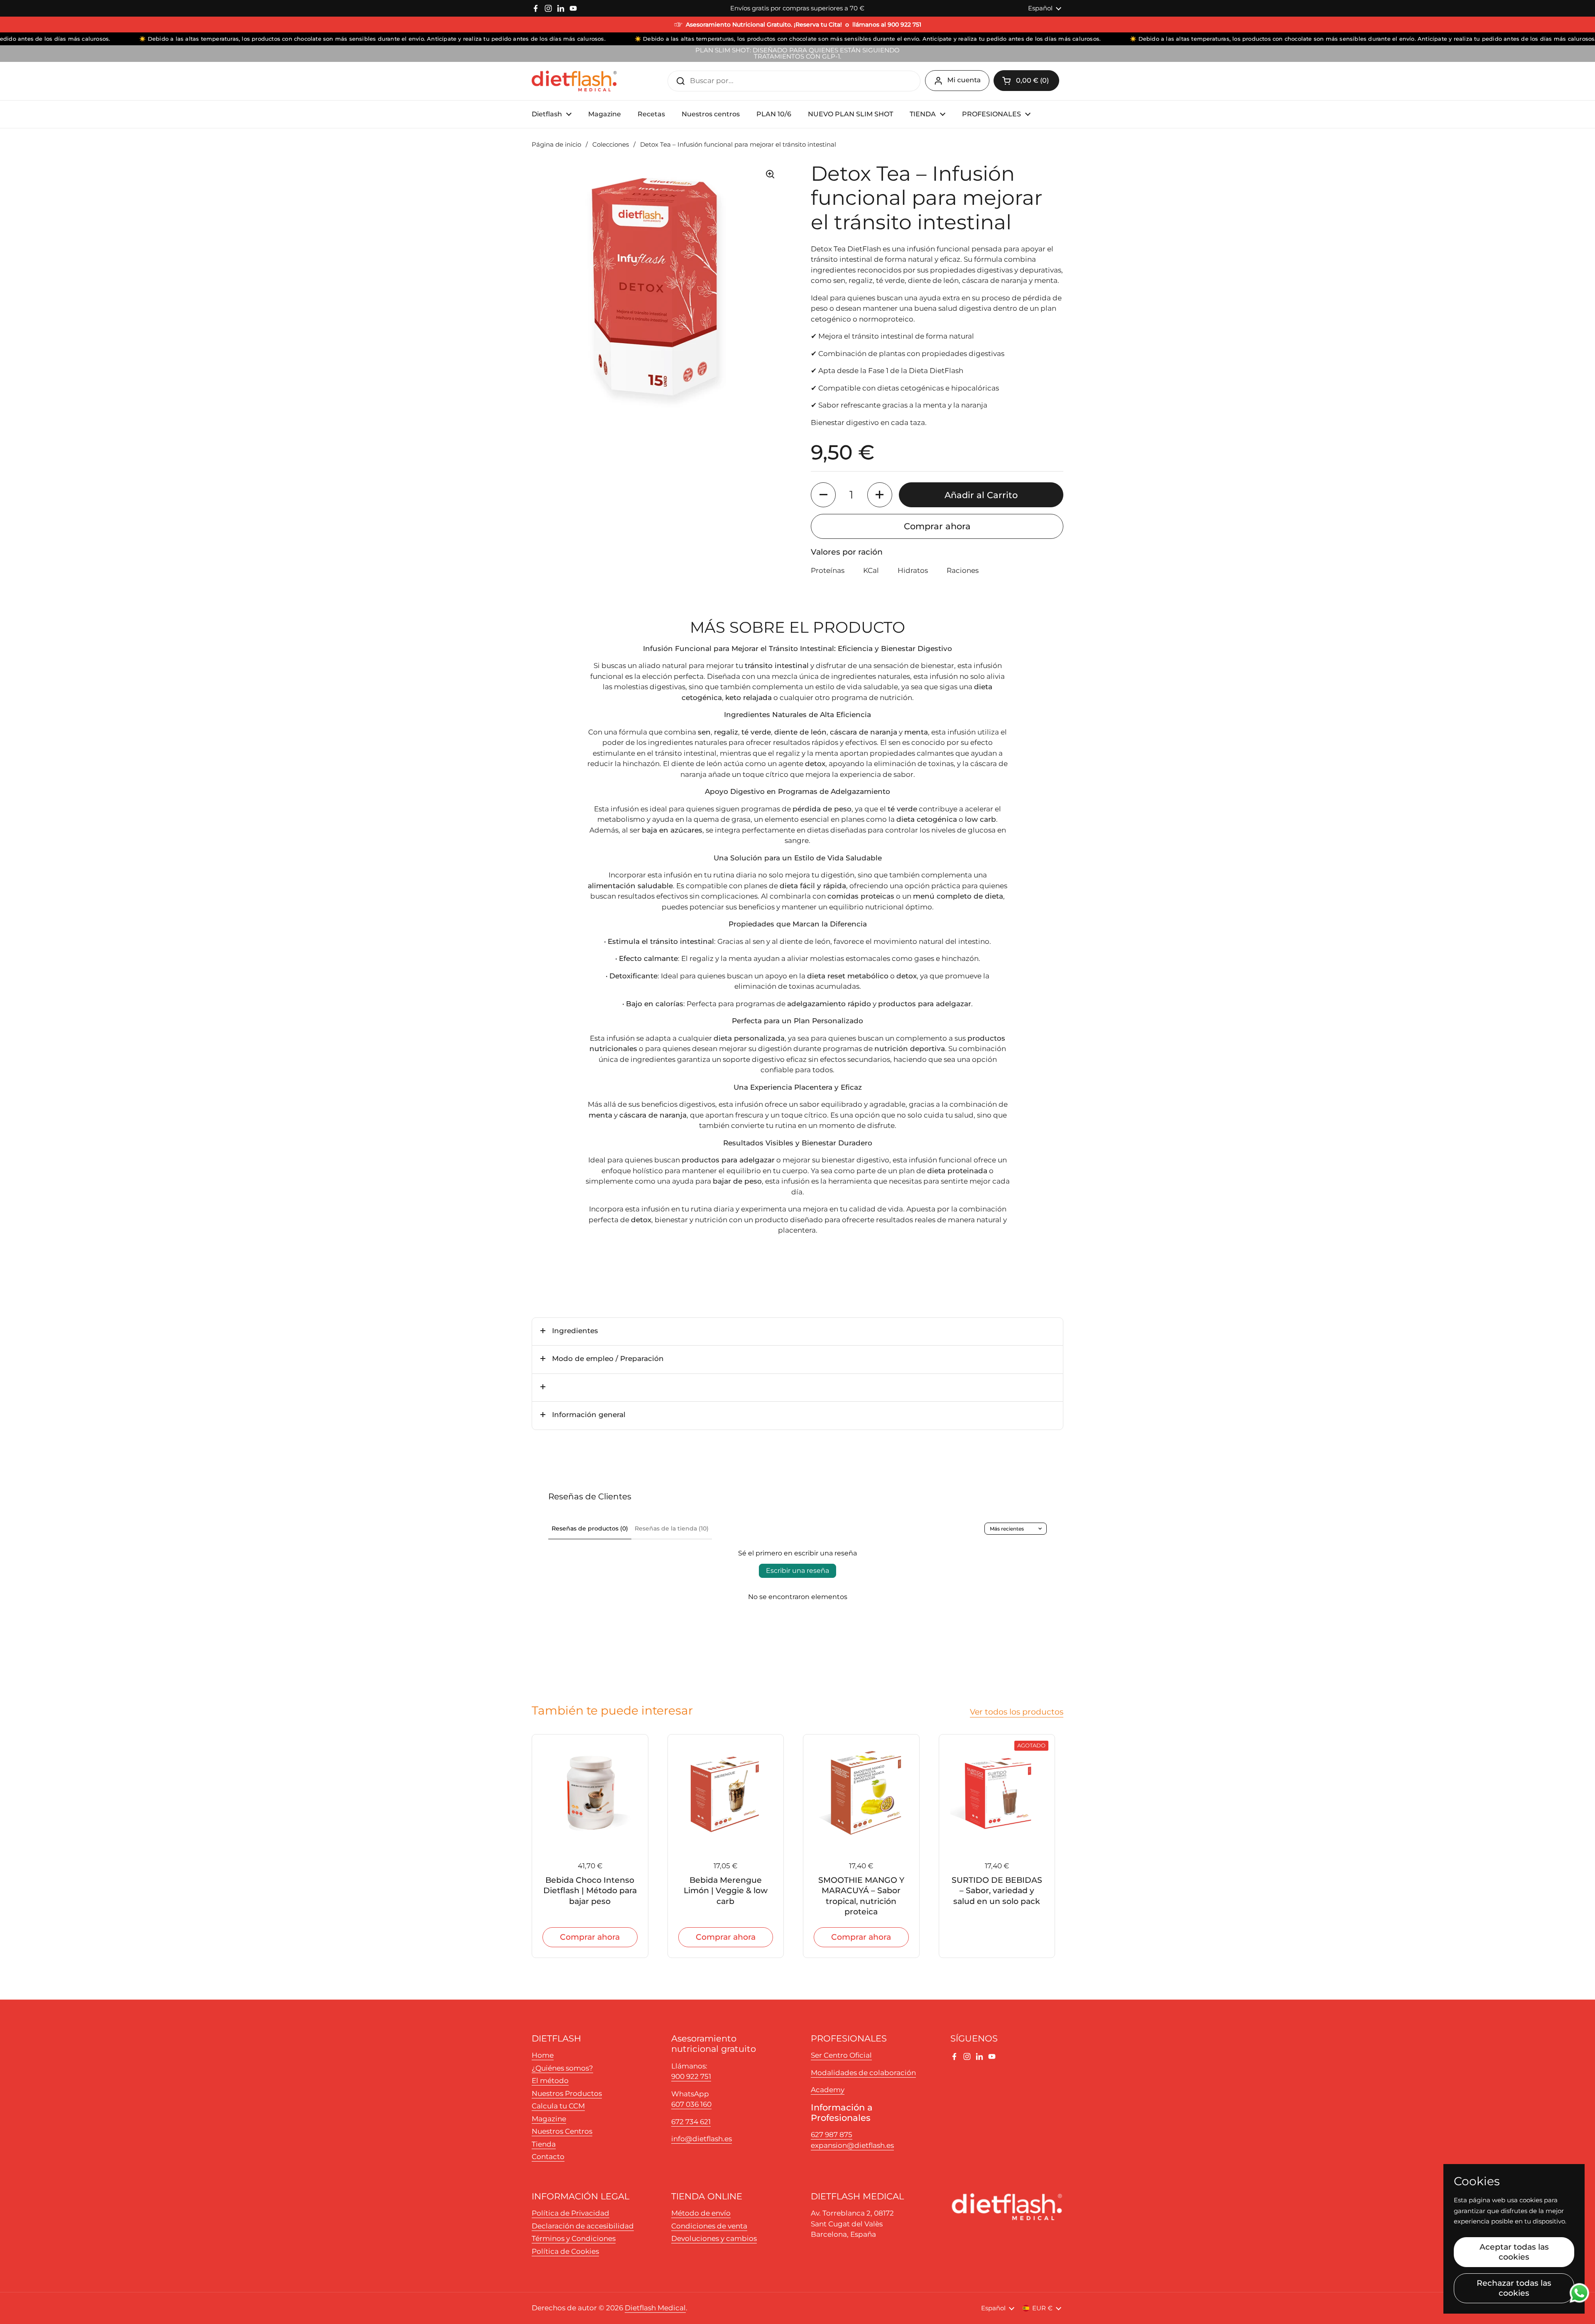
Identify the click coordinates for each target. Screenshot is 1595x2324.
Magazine (549, 2119)
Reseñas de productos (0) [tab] (590, 1528)
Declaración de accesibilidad (583, 2226)
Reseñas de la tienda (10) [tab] (672, 1528)
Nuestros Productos (567, 2093)
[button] (1026, 81)
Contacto (548, 2157)
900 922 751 (691, 2076)
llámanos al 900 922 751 (887, 25)
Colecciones (611, 145)
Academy (828, 2090)
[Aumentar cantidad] (880, 495)
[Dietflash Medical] (574, 81)
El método (550, 2081)
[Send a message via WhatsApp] (1579, 2293)
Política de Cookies (565, 2251)
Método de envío (701, 2213)
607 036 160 (691, 2104)
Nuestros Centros (562, 2131)
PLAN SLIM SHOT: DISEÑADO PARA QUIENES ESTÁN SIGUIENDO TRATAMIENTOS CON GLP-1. (797, 54)
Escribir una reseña (797, 1571)
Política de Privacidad (571, 2213)
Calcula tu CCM (558, 2106)
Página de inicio (556, 145)
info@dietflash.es (702, 2139)
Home (543, 2055)
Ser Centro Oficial (841, 2055)
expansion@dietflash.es (852, 2145)
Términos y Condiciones (574, 2238)
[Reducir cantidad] (823, 495)
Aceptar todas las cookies (1514, 2252)
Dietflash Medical (655, 2308)
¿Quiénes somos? (562, 2068)
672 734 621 (691, 2122)
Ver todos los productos (1017, 1712)
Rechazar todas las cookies (1514, 2288)
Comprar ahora (937, 526)
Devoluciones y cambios (714, 2238)
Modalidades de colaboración (863, 2073)
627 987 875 (832, 2135)
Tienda (544, 2144)
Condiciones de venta (709, 2226)
